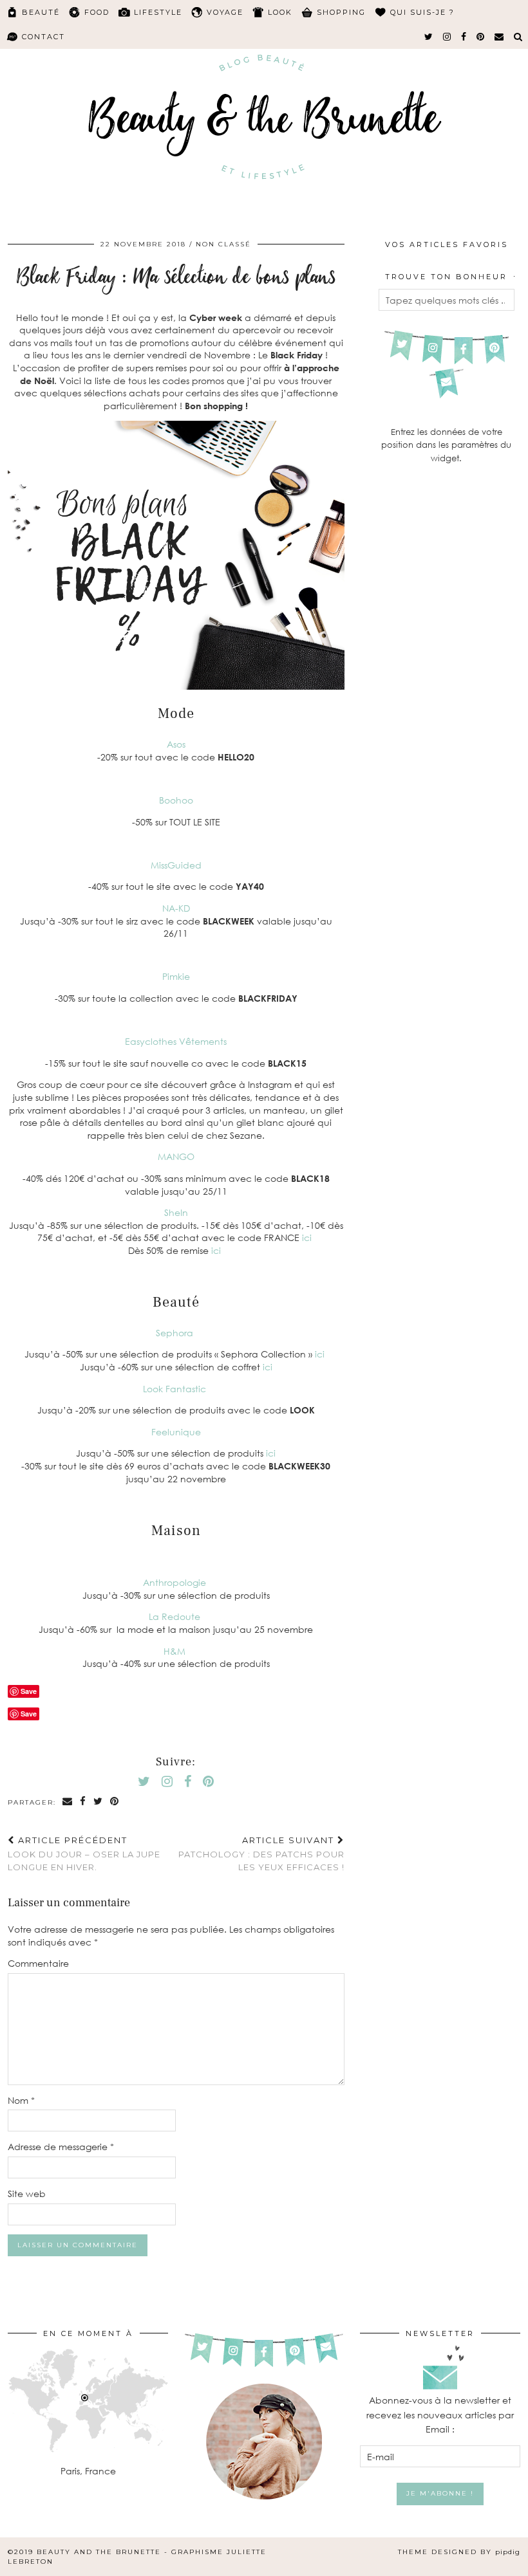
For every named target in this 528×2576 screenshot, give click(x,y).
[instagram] (448, 37)
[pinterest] (481, 37)
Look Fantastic (176, 1389)
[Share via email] (68, 1802)
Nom (21, 2100)
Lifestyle (158, 12)
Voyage (225, 12)
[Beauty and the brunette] (264, 112)
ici (308, 1237)
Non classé (223, 244)
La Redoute (176, 1616)
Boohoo (176, 800)
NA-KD (176, 908)
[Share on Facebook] (83, 1802)
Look (280, 12)
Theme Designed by (459, 2552)
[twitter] (429, 37)
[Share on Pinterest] (115, 1802)
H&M (176, 1651)
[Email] (500, 37)
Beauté (41, 12)
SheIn (176, 1212)
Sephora (176, 1333)
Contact (43, 37)
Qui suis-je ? (422, 12)
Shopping (341, 12)
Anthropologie (176, 1582)
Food (97, 12)
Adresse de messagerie (61, 2147)
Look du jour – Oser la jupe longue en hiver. (84, 1854)
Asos (176, 744)
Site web (27, 2194)
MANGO (176, 1156)
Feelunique (176, 1432)
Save (29, 1714)
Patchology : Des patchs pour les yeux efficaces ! (261, 1854)
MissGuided (176, 865)
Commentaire (38, 1963)
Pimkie (176, 976)
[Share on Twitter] (99, 1802)
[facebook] (464, 37)
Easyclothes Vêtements (176, 1041)
